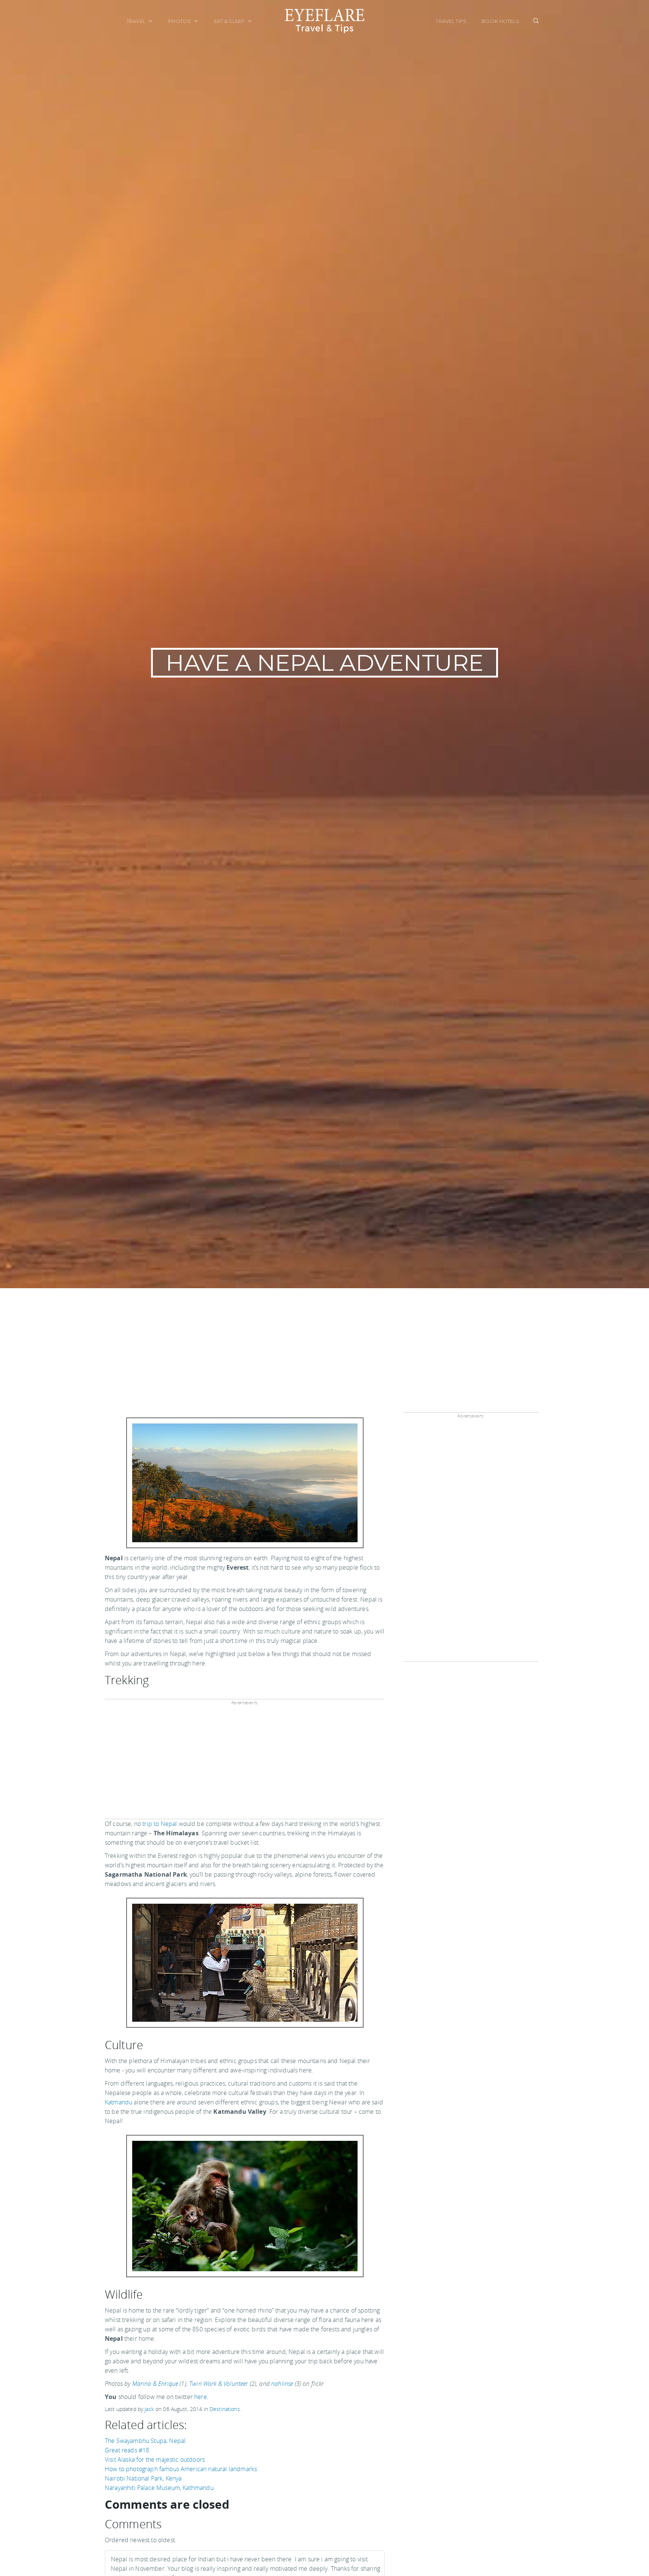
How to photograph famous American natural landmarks (181, 2469)
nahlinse (282, 2384)
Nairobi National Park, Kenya (143, 2478)
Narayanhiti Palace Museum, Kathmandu (159, 2488)
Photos (180, 21)
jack (149, 2409)
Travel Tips (451, 21)
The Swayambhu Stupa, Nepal (145, 2441)
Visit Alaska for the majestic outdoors (155, 2460)
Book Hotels (500, 21)
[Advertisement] (324, 1345)
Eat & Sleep (230, 21)
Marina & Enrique (155, 2384)
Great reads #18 (127, 2450)
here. (201, 2397)
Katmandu (118, 2102)
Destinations (225, 2409)
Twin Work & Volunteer (219, 2384)
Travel (137, 21)
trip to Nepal (160, 1824)
